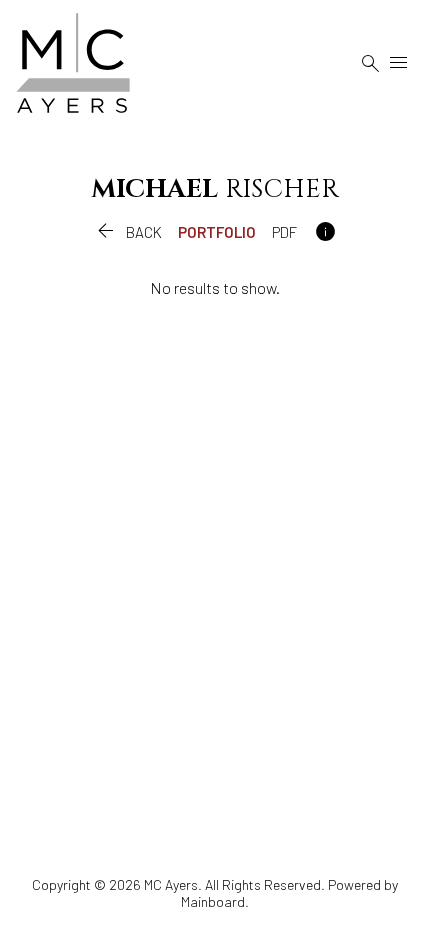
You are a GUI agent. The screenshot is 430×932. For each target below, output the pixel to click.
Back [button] (127, 232)
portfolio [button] (217, 232)
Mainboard (213, 901)
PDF (284, 232)
